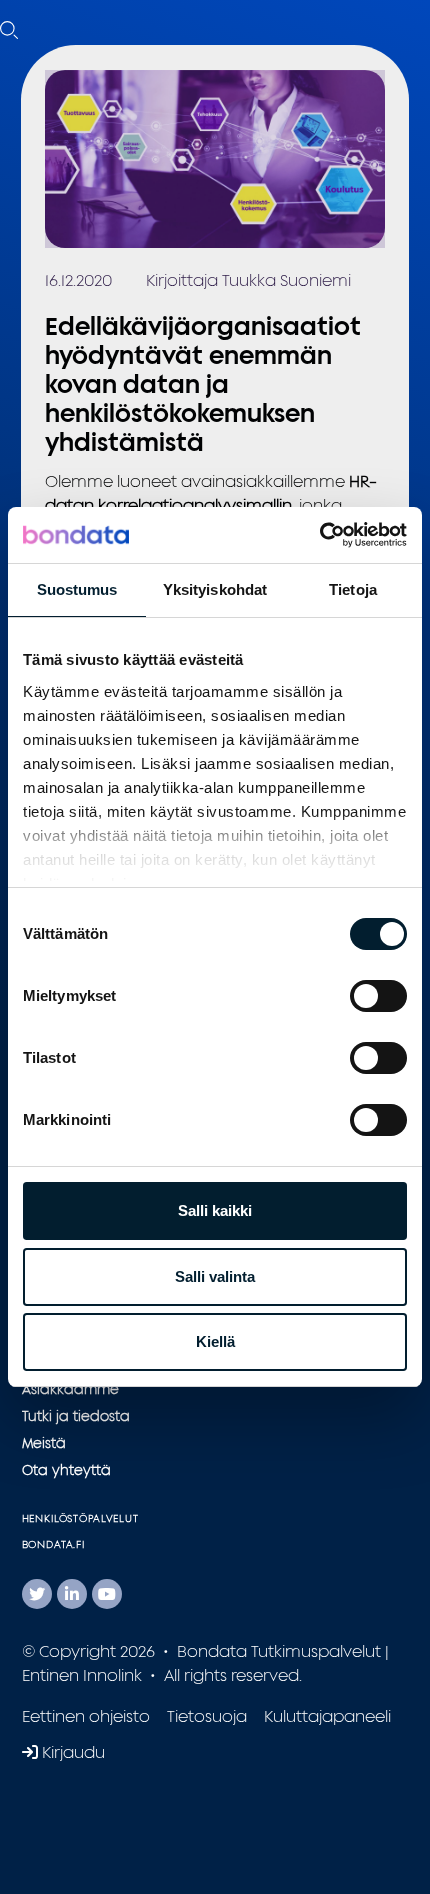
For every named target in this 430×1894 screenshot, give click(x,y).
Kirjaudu (71, 1752)
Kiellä (215, 1341)
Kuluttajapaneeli (327, 1716)
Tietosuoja (207, 1716)
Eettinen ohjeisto (86, 1716)
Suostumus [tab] (77, 589)
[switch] (378, 996)
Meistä (44, 1442)
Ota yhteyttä (66, 1469)
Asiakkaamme (70, 1388)
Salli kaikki (215, 1210)
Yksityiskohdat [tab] (215, 589)
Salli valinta (215, 1276)
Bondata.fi (54, 1544)
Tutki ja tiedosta (76, 1415)
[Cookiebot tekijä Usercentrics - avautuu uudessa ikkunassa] (319, 535)
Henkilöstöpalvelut (80, 1518)
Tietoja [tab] (353, 589)
